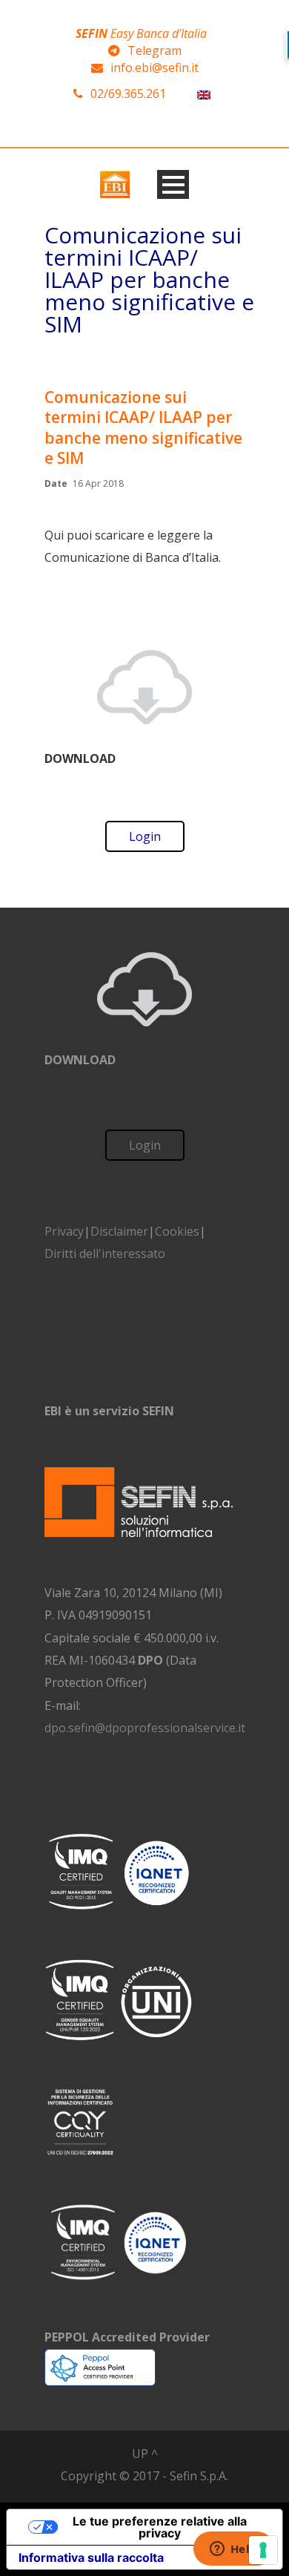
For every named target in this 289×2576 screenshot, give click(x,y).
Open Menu (173, 184)
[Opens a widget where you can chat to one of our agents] (233, 2550)
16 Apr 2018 (98, 484)
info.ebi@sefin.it (155, 68)
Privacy (64, 1231)
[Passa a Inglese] (204, 94)
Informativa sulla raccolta (91, 2557)
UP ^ (145, 2454)
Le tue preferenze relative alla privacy (160, 2527)
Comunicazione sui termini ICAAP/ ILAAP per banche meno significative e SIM (143, 427)
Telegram (155, 50)
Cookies (177, 1231)
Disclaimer (119, 1231)
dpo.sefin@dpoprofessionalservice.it (145, 1728)
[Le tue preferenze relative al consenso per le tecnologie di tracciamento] (263, 2550)
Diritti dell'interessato (105, 1253)
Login (145, 836)
